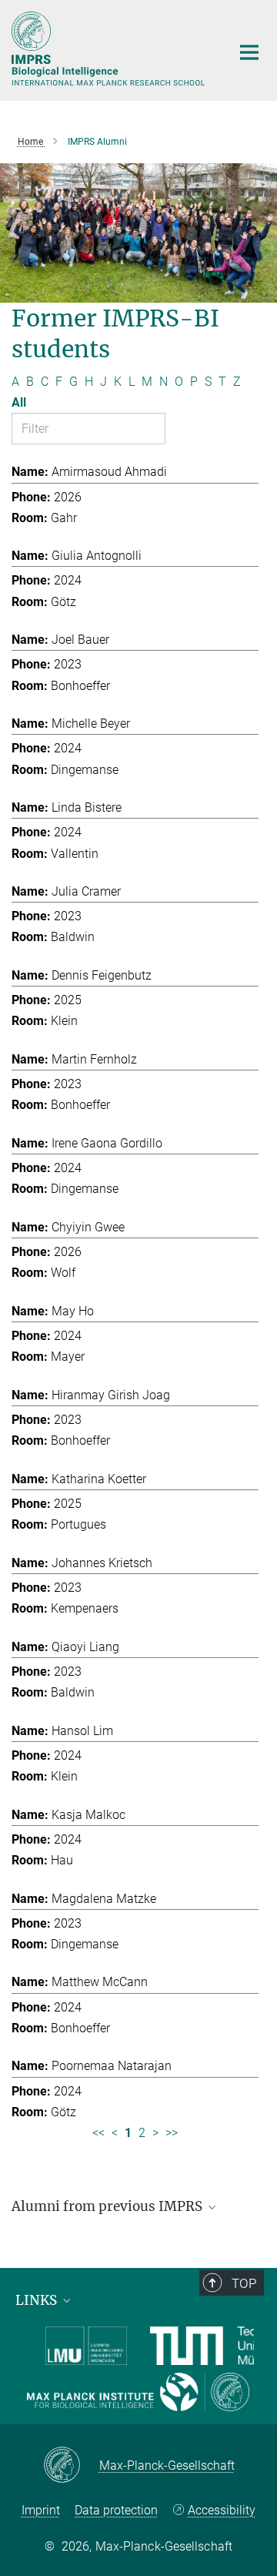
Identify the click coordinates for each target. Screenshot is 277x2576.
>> (172, 2133)
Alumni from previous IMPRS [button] (108, 2206)
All (19, 402)
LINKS (38, 2300)
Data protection (116, 2510)
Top (244, 2283)
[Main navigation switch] (249, 52)
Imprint (41, 2510)
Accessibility (222, 2510)
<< (98, 2133)
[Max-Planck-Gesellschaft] (71, 2466)
